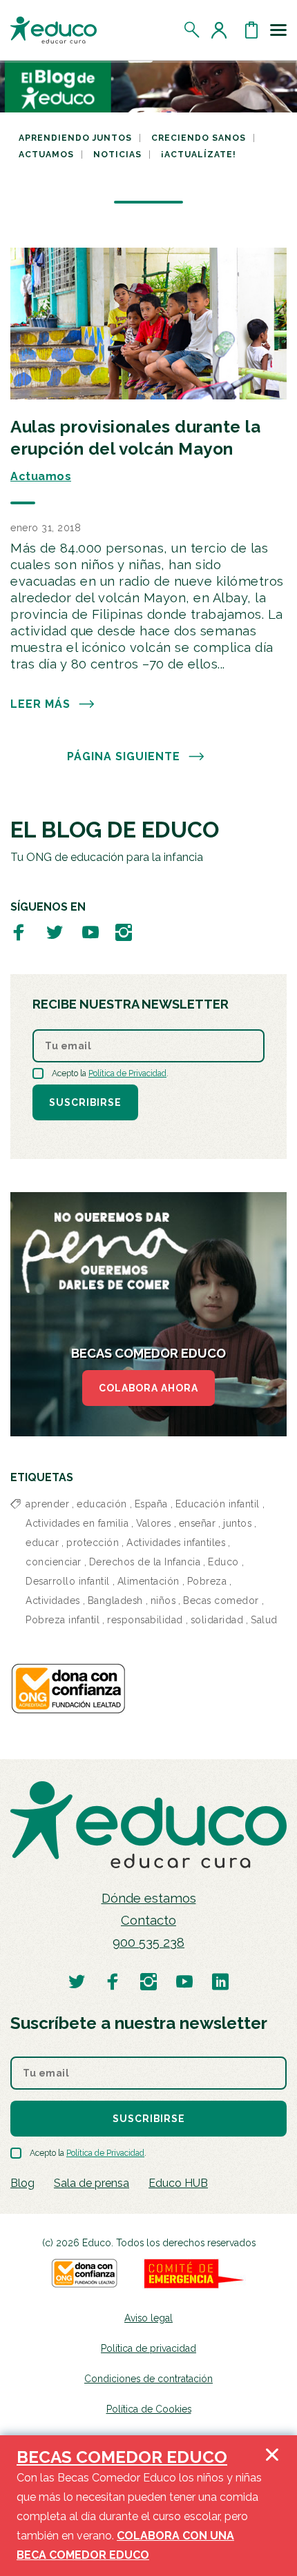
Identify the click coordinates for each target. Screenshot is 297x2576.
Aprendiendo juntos (75, 138)
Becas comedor (221, 1601)
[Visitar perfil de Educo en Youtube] (90, 932)
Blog (22, 2183)
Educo (223, 1562)
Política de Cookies (149, 2409)
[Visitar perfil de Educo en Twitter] (55, 932)
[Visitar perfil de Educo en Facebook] (19, 932)
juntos (237, 1523)
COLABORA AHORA (148, 1388)
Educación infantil (218, 1504)
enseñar (198, 1523)
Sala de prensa (92, 2183)
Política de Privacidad (127, 1073)
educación (102, 1504)
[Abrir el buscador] (192, 30)
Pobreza (207, 1581)
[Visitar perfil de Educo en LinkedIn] (220, 1981)
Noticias (117, 155)
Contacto (148, 1920)
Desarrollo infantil (68, 1581)
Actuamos (46, 155)
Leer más (40, 704)
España (151, 1504)
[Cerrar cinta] (272, 2506)
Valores (154, 1523)
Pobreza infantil (63, 1620)
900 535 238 (148, 1942)
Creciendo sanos (199, 138)
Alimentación (148, 1581)
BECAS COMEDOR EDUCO (122, 2457)
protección (93, 1543)
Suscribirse (85, 1102)
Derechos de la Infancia (145, 1562)
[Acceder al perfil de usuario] (222, 30)
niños (163, 1601)
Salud (264, 1620)
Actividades (53, 1601)
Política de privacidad (148, 2348)
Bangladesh (115, 1601)
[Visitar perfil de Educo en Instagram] (124, 932)
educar (42, 1543)
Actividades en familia (77, 1523)
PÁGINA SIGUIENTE (124, 756)
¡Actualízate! (199, 155)
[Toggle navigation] (278, 30)
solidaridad (217, 1620)
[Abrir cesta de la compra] (251, 30)
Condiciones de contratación (148, 2379)
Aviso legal (148, 2318)
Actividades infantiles (176, 1543)
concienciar (54, 1562)
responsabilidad (145, 1620)
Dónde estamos (149, 1898)
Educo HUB (178, 2183)
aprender (47, 1504)
